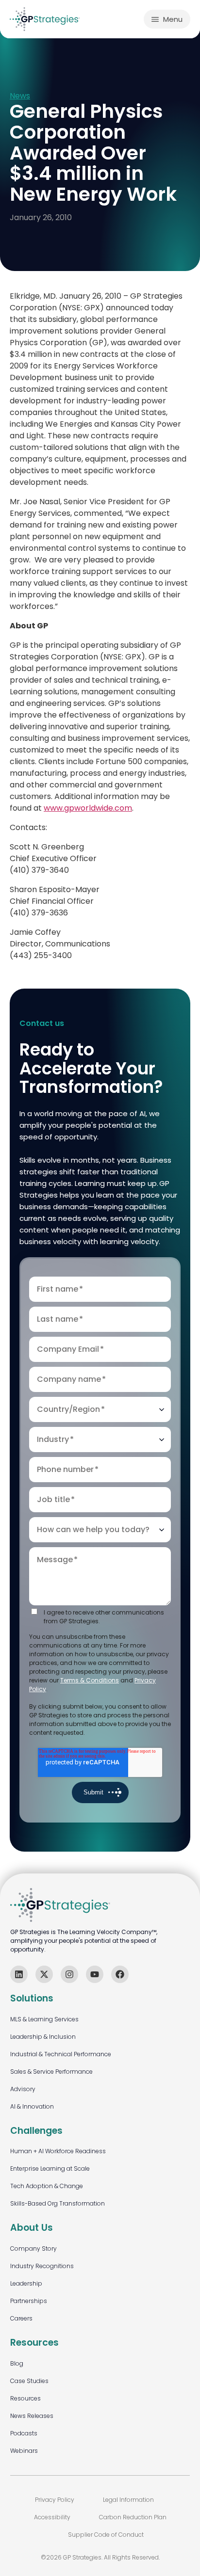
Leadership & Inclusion (43, 2037)
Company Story (33, 2248)
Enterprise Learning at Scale (50, 2168)
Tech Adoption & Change (47, 2186)
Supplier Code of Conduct (106, 2535)
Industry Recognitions (42, 2266)
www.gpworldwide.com (88, 808)
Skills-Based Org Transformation (58, 2203)
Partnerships (29, 2301)
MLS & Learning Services (44, 2019)
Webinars (24, 2451)
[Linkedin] (19, 1974)
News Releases (32, 2416)
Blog (17, 2363)
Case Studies (29, 2381)
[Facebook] (120, 1974)
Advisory (23, 2089)
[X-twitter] (44, 1974)
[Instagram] (69, 1974)
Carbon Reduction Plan (133, 2517)
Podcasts (24, 2433)
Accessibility (52, 2517)
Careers (21, 2318)
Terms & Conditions (90, 1680)
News (20, 96)
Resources (25, 2398)
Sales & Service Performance (51, 2072)
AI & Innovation (32, 2106)
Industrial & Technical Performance (61, 2054)
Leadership (26, 2283)
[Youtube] (95, 1974)
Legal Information (128, 2500)
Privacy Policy (55, 2500)
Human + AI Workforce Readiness (58, 2151)
